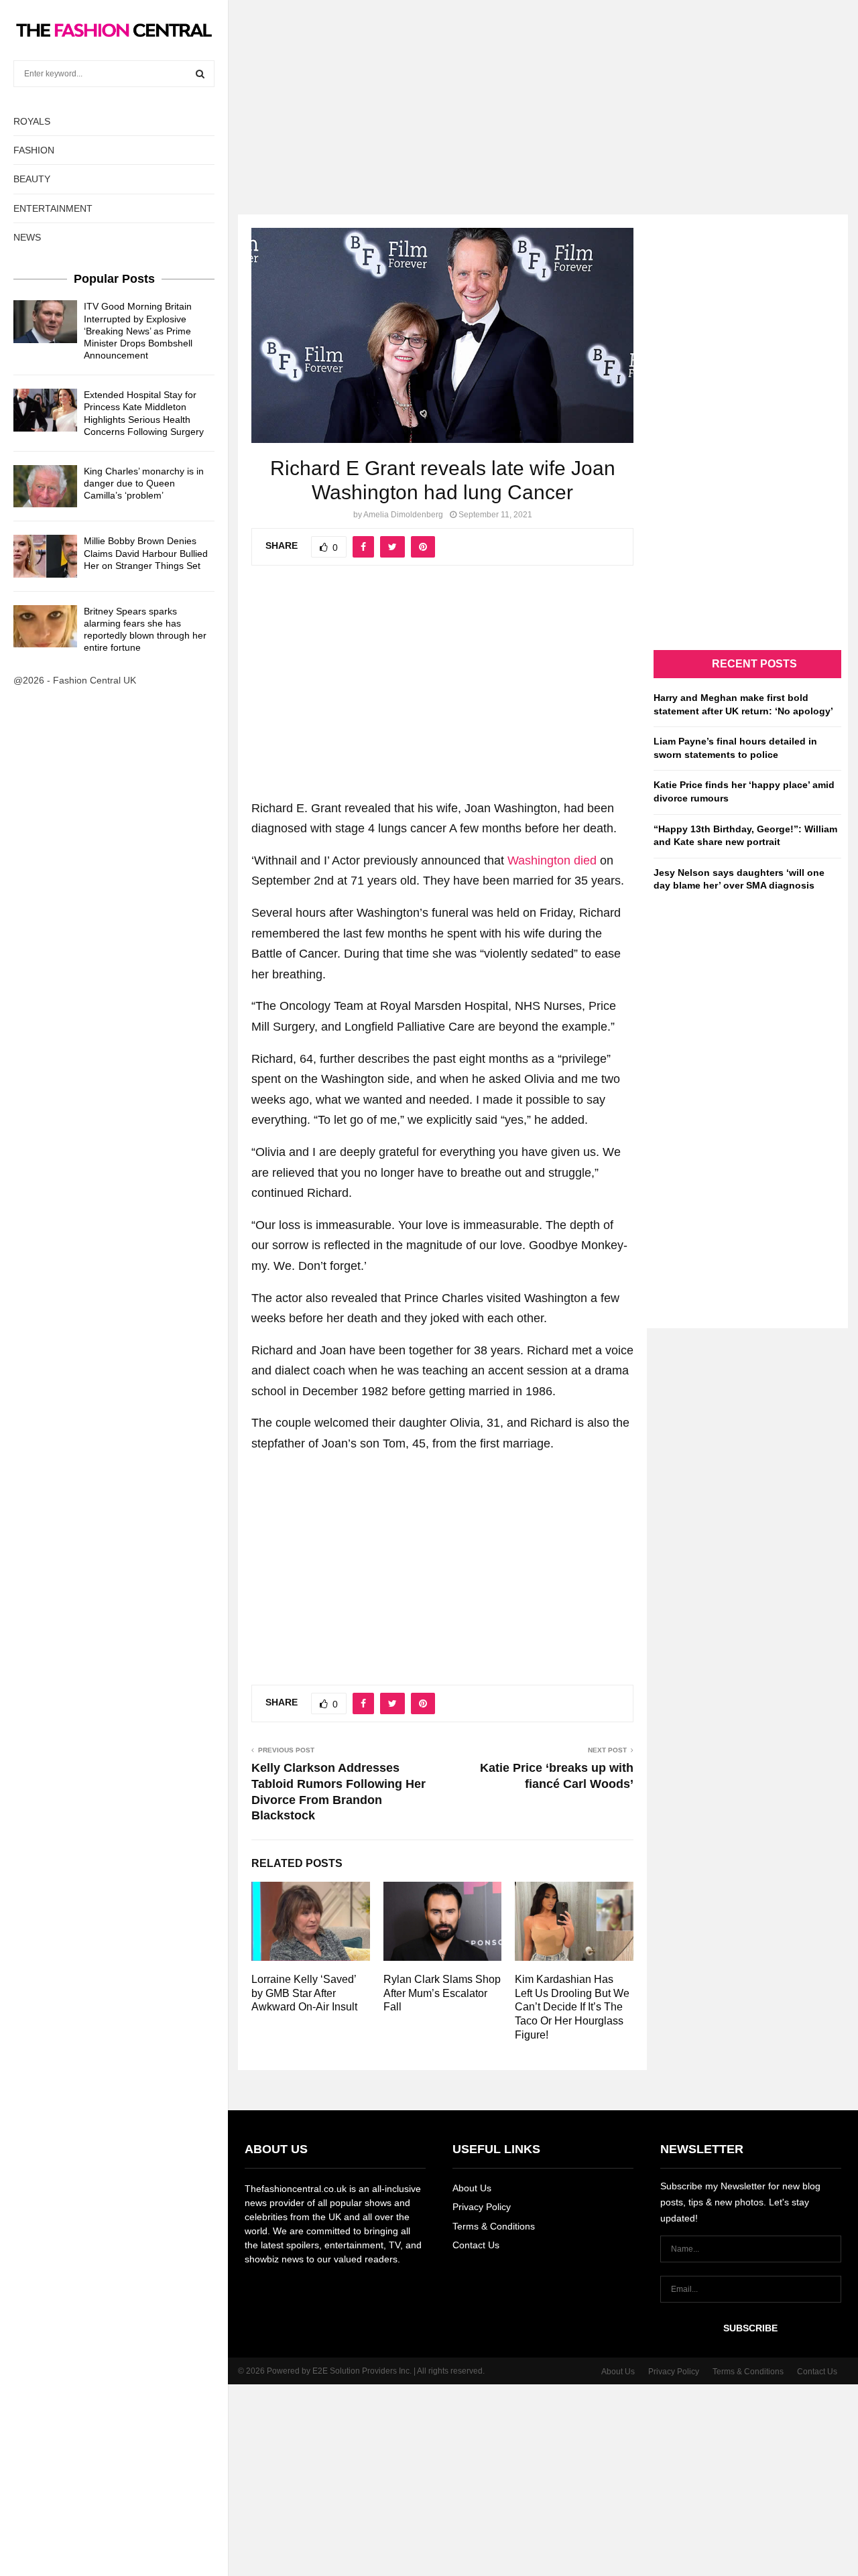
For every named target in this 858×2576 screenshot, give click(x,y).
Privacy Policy (482, 2207)
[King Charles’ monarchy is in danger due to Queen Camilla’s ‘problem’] (45, 486)
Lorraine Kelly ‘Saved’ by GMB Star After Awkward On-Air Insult (304, 1993)
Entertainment (53, 208)
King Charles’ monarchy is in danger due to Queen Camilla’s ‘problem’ (144, 483)
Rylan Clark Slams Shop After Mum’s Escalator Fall (442, 1993)
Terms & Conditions (494, 2226)
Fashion (34, 150)
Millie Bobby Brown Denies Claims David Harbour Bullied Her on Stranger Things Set (146, 553)
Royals (32, 121)
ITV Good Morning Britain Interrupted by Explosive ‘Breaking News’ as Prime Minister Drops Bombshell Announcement (138, 331)
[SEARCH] (200, 74)
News (27, 237)
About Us (472, 2188)
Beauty (32, 179)
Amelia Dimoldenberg (403, 515)
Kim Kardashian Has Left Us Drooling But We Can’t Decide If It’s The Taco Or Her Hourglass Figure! (572, 2007)
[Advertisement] (429, 94)
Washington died (552, 860)
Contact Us (476, 2245)
